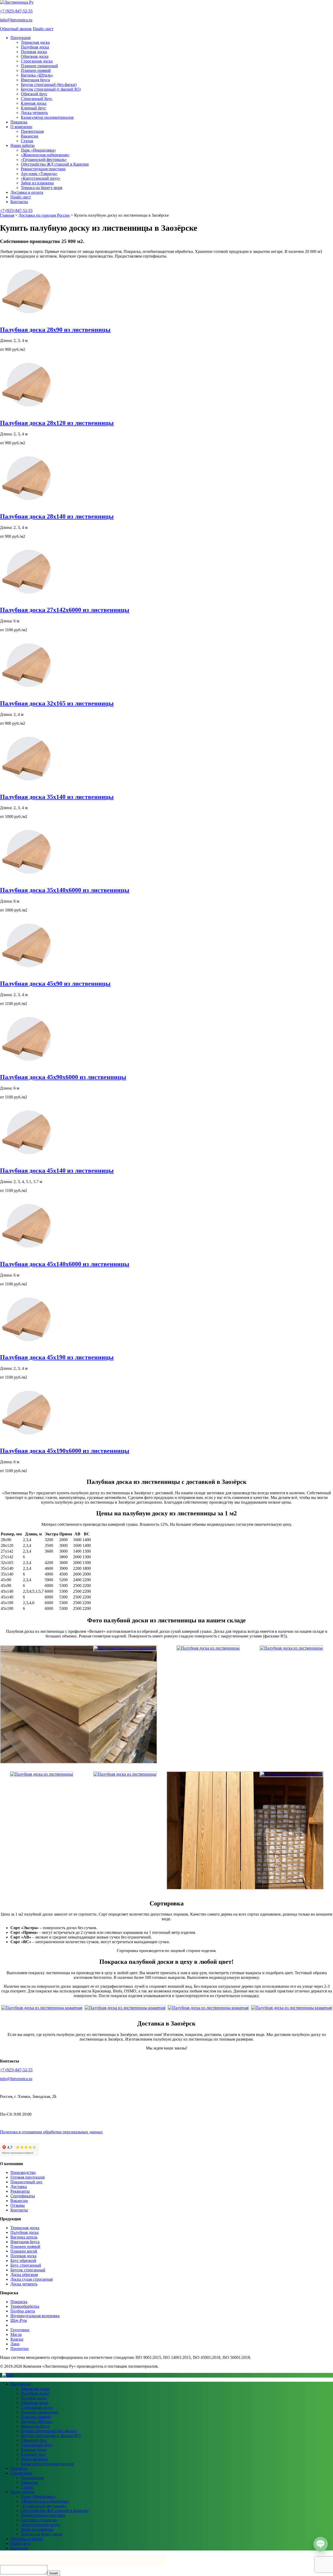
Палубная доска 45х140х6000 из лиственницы (65, 1264)
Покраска (19, 122)
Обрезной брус (34, 94)
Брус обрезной (23, 2261)
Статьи (27, 141)
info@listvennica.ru (16, 20)
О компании (21, 127)
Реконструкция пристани (43, 169)
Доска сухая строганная (31, 2279)
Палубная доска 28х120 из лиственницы (57, 423)
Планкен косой (24, 2251)
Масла (16, 2334)
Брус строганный (26, 2265)
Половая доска (34, 52)
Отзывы (18, 2205)
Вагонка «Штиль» (37, 75)
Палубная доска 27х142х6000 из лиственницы (65, 610)
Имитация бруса (35, 80)
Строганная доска (37, 61)
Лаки (15, 2344)
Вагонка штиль (24, 2237)
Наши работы (23, 145)
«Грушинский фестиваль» (44, 160)
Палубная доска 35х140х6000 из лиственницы (65, 890)
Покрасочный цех (26, 2182)
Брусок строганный (28, 2270)
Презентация (32, 131)
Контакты (19, 202)
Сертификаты (23, 2196)
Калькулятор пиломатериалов (47, 117)
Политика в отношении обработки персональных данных (51, 2132)
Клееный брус (33, 108)
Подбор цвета (23, 2311)
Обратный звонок (16, 29)
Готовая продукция (27, 2177)
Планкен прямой (36, 70)
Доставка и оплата (27, 192)
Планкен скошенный (39, 66)
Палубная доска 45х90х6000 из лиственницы (63, 1077)
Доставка (19, 2187)
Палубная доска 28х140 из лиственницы (57, 516)
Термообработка (25, 2306)
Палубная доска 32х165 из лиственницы (57, 703)
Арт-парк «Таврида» (39, 174)
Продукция (20, 38)
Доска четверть (34, 113)
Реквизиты (20, 2191)
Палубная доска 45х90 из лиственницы (55, 984)
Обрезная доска (35, 56)
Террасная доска (35, 42)
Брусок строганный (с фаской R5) (51, 89)
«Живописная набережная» (45, 155)
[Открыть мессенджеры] (321, 2544)
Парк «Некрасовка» (38, 150)
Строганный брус (37, 99)
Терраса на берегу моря (41, 188)
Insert (54, 2573)
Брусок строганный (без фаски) (49, 85)
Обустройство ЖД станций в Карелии (55, 164)
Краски (17, 2339)
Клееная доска (34, 103)
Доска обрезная (24, 2275)
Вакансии (30, 136)
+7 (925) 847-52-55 (16, 11)
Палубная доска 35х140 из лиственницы (57, 797)
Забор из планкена (37, 183)
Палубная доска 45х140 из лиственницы (57, 1171)
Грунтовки (20, 2330)
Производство (23, 2172)
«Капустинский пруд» (41, 178)
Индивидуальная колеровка (35, 2316)
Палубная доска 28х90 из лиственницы (55, 330)
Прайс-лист (43, 29)
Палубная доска (35, 47)
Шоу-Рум (19, 2320)
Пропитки (20, 2349)
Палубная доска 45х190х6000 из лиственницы (65, 1451)
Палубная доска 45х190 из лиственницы (57, 1357)
